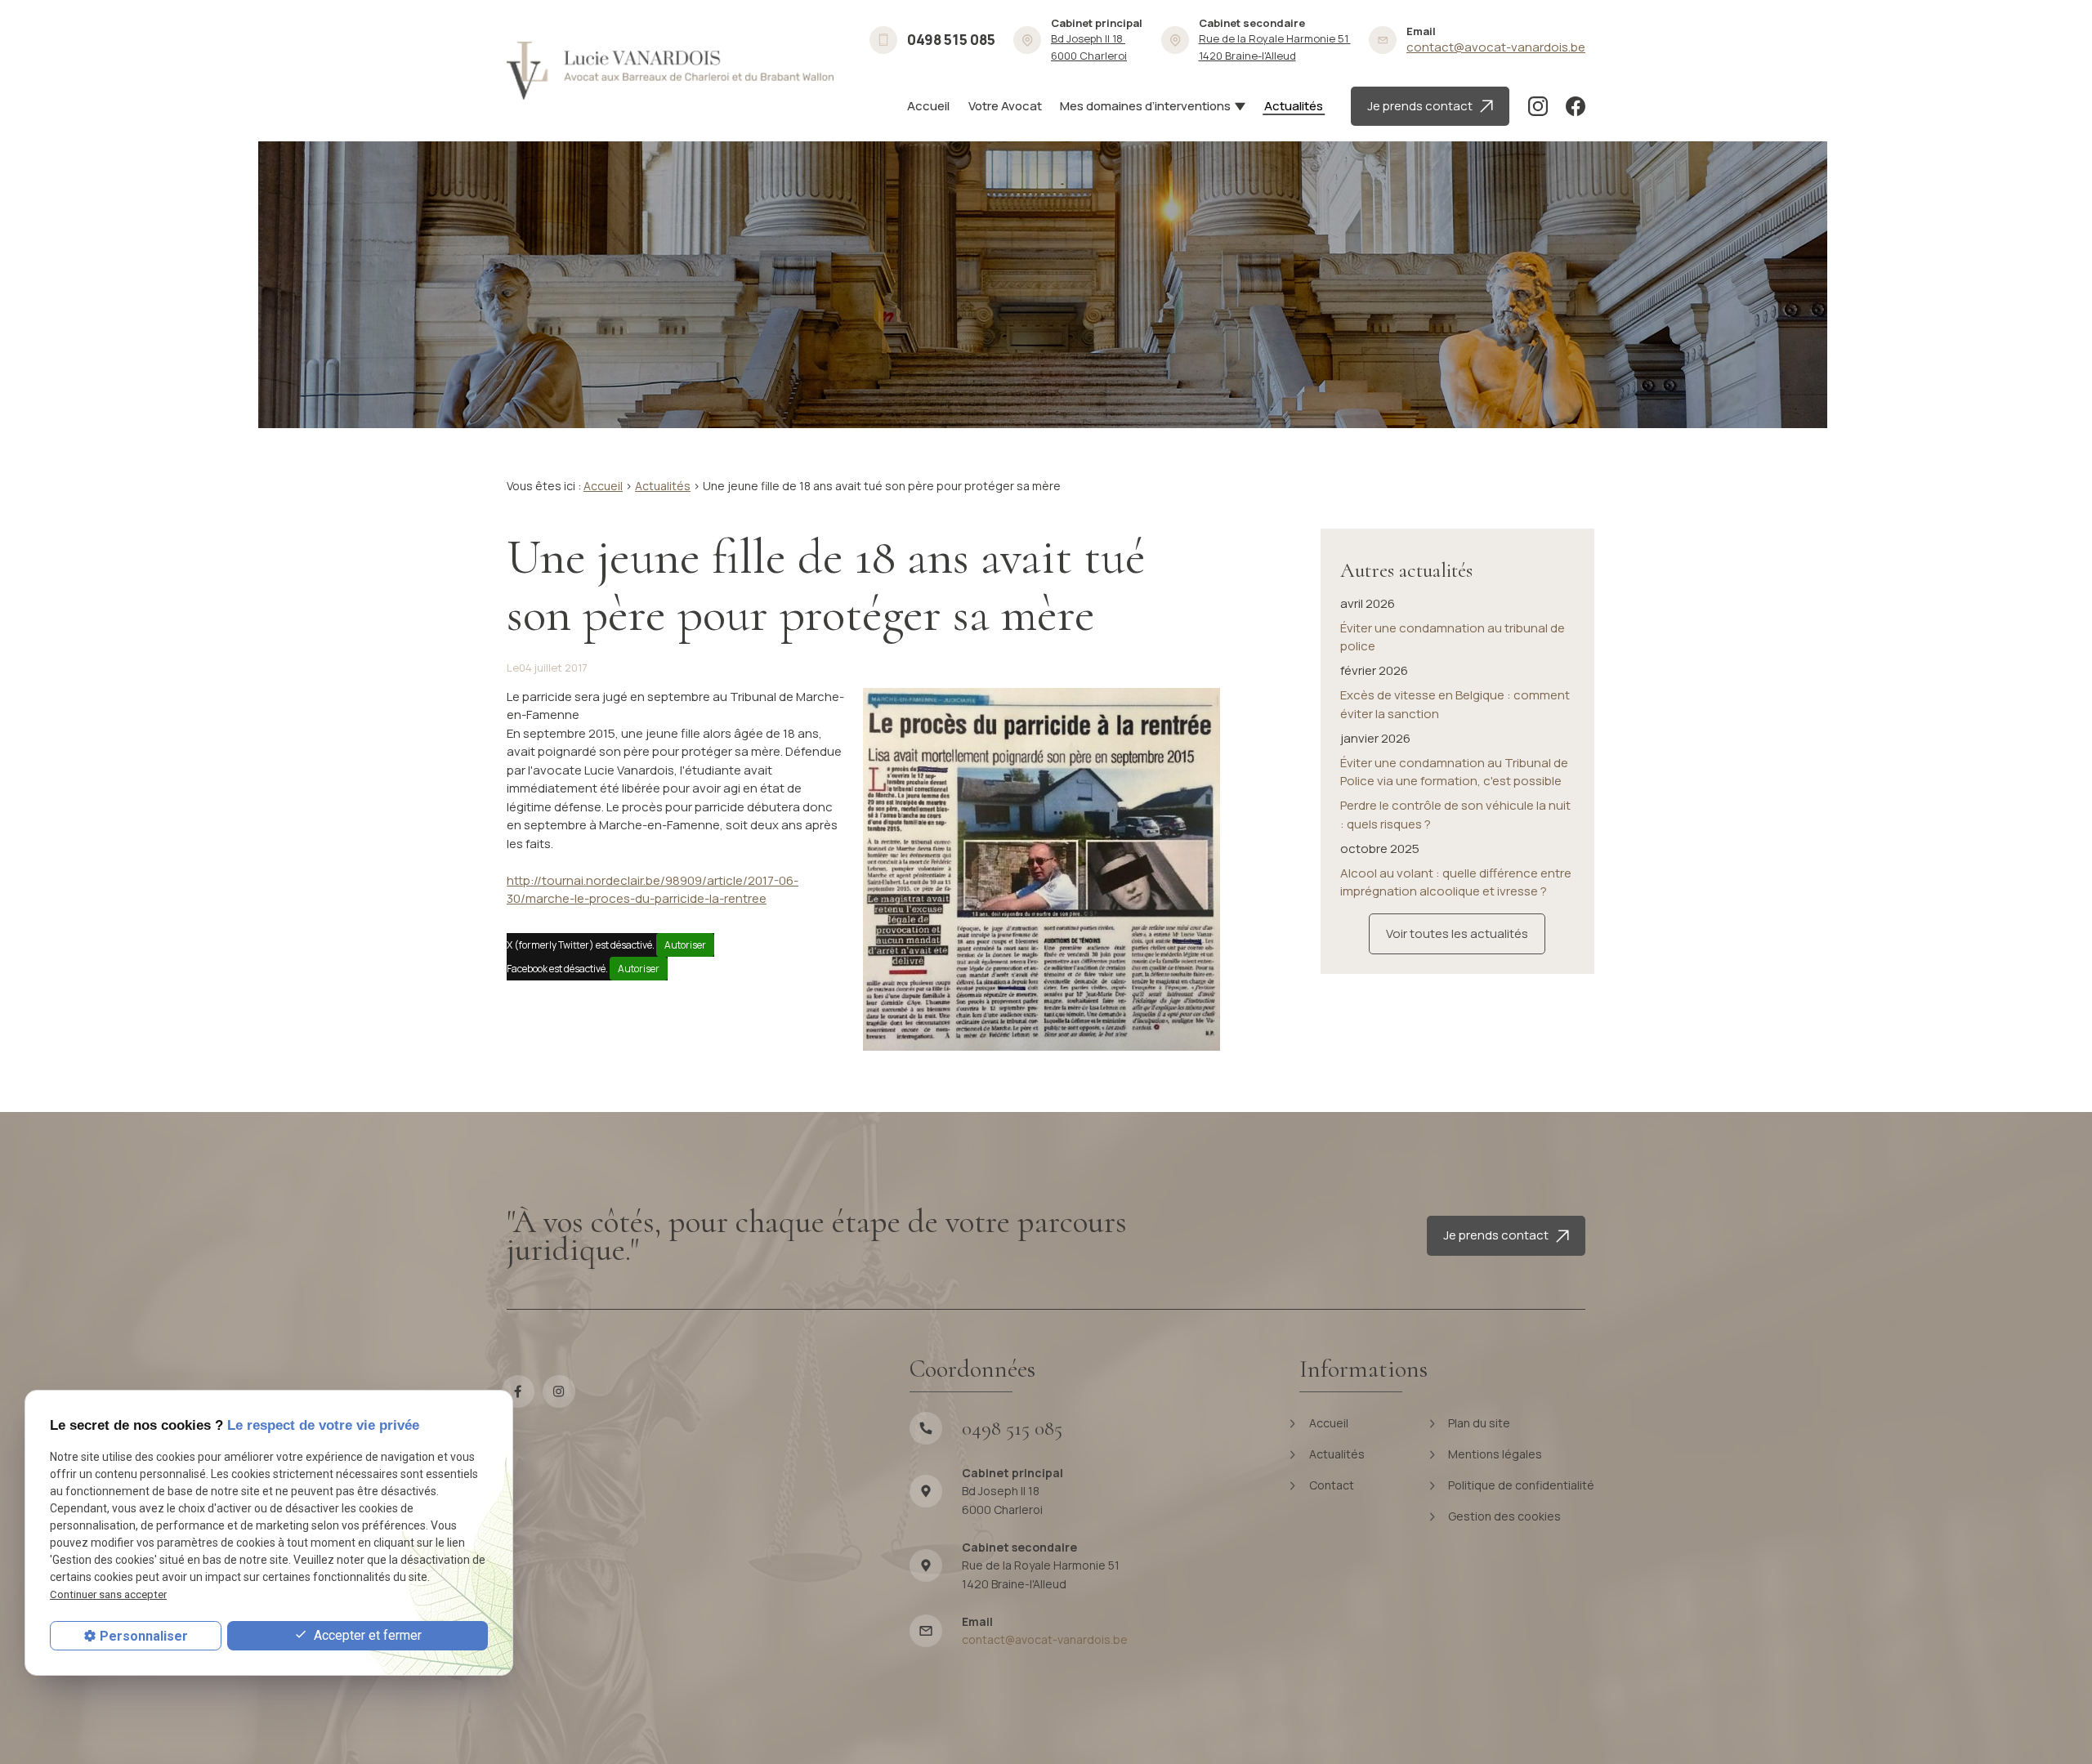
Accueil (928, 106)
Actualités (1294, 106)
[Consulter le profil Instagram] (1538, 106)
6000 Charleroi (1089, 47)
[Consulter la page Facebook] (1576, 106)
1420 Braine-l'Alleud (1275, 47)
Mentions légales (1494, 1454)
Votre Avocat (1005, 106)
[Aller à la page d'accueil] (670, 71)
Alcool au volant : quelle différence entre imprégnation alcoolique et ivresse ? (1456, 882)
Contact (1330, 1485)
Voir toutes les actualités (1457, 933)
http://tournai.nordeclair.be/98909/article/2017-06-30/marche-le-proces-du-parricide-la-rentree (653, 890)
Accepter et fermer (366, 1635)
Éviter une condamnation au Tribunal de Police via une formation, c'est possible (1454, 772)
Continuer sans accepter (108, 1594)
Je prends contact (1424, 106)
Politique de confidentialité (1520, 1485)
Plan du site (1478, 1423)
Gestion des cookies (1503, 1516)
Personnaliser (144, 1636)
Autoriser (685, 945)
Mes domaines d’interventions (1145, 106)
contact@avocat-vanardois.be (1496, 47)
